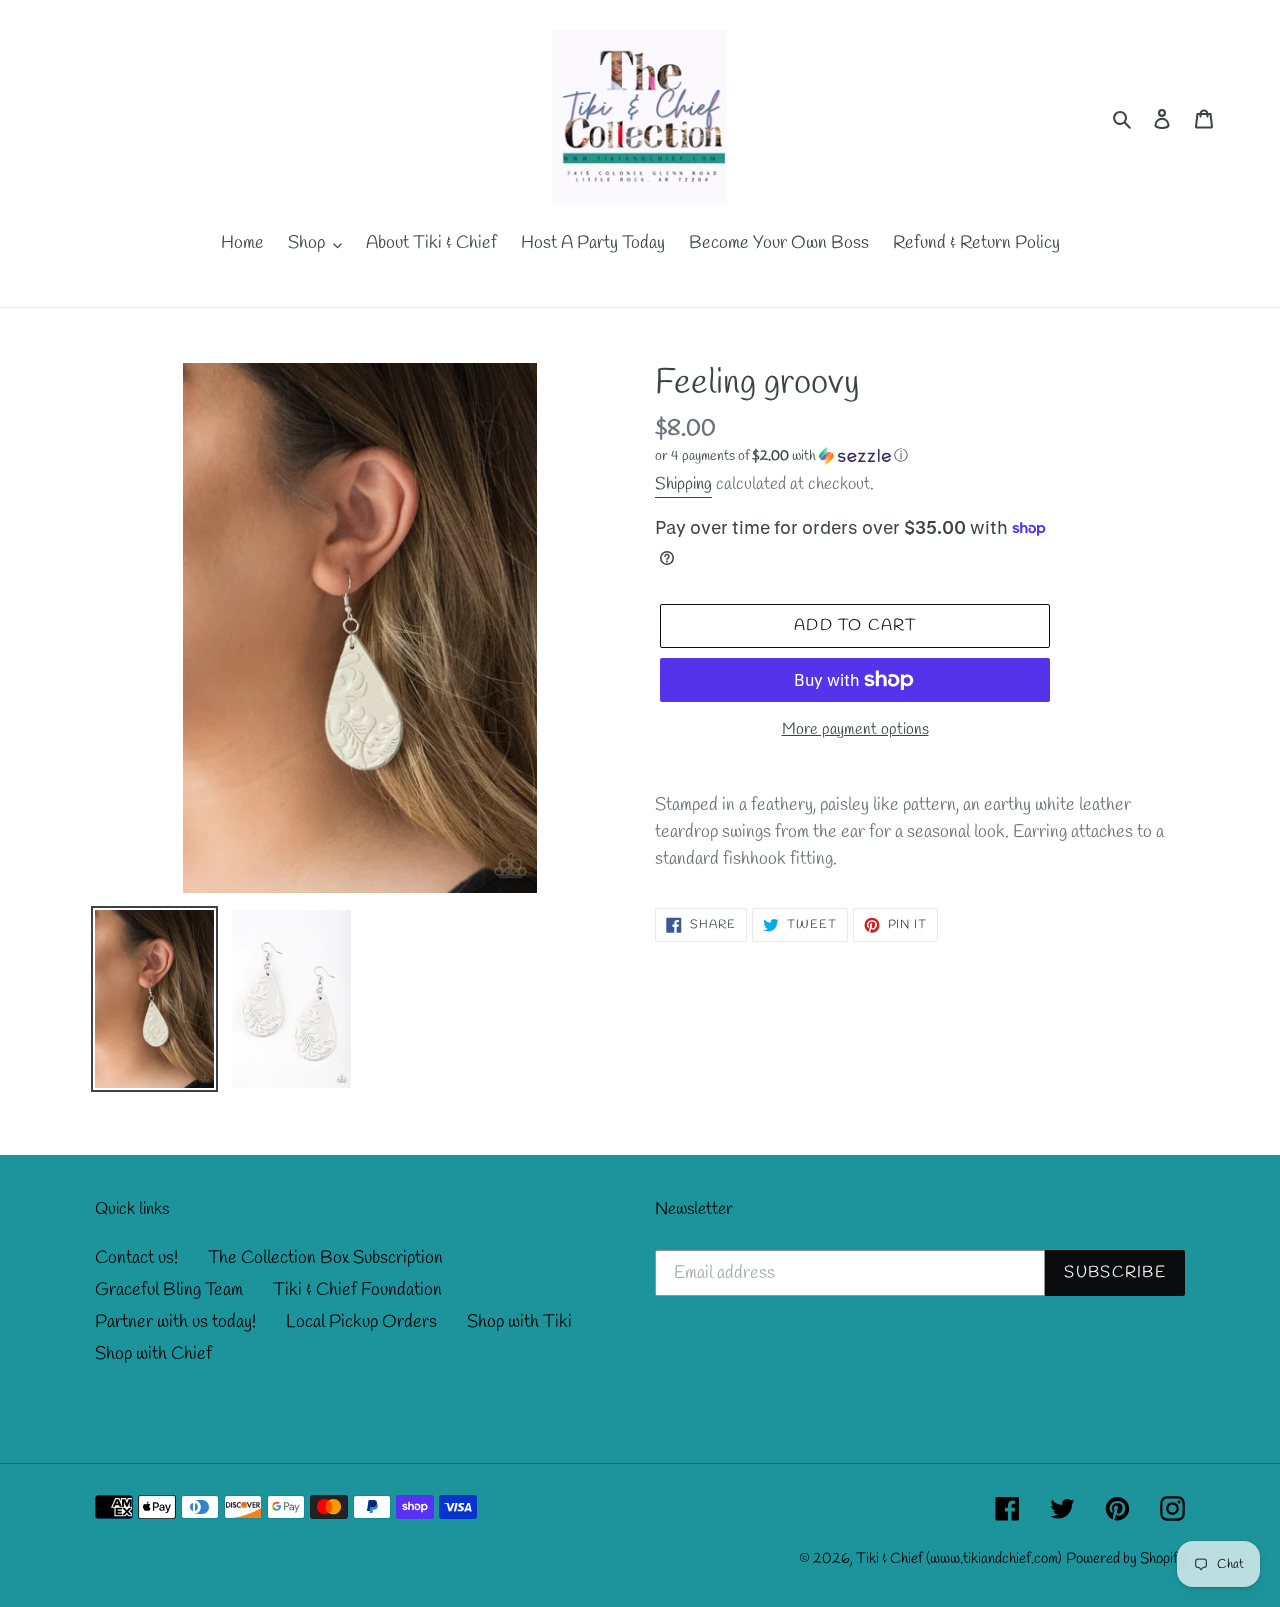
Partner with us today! (175, 1322)
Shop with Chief (153, 1354)
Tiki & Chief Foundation (357, 1290)
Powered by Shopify (1125, 1559)
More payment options (855, 729)
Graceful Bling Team (169, 1290)
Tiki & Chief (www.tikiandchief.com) (959, 1559)
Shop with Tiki (519, 1322)
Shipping (683, 484)
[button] (781, 456)
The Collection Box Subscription (325, 1258)
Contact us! (136, 1258)
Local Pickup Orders (361, 1322)
